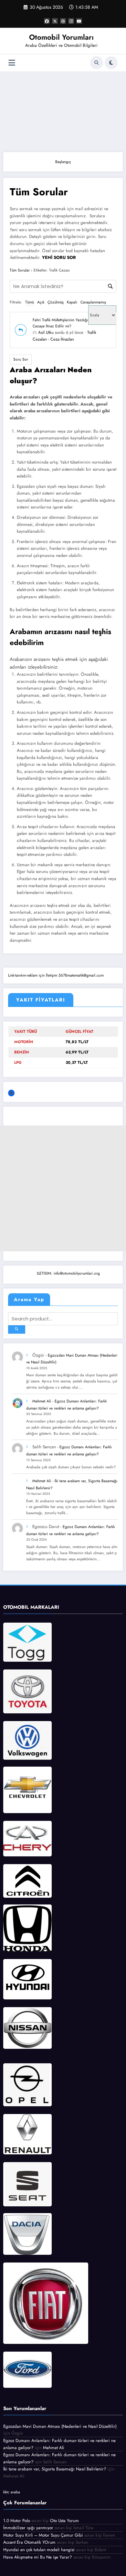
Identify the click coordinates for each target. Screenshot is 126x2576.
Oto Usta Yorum (64, 2521)
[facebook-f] (47, 21)
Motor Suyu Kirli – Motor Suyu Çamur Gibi (43, 2535)
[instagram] (71, 21)
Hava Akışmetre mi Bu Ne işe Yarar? (38, 2557)
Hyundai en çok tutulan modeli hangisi (39, 2550)
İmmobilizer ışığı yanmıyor (28, 2528)
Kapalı (72, 302)
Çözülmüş (56, 302)
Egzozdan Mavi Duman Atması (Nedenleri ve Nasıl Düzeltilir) (60, 2426)
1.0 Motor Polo (17, 2521)
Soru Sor (21, 359)
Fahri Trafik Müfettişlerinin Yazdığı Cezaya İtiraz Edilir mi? (60, 323)
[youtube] (79, 21)
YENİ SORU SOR (59, 257)
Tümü (30, 302)
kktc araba (12, 2492)
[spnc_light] (111, 63)
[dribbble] (63, 21)
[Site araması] (97, 63)
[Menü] (12, 63)
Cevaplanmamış (93, 302)
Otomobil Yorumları (61, 37)
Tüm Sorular (20, 270)
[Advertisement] (63, 110)
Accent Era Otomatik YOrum (29, 2542)
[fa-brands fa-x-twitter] (55, 21)
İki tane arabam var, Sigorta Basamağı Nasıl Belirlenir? (55, 2469)
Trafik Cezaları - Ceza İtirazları (64, 336)
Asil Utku (46, 332)
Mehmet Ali (42, 1401)
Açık (41, 302)
